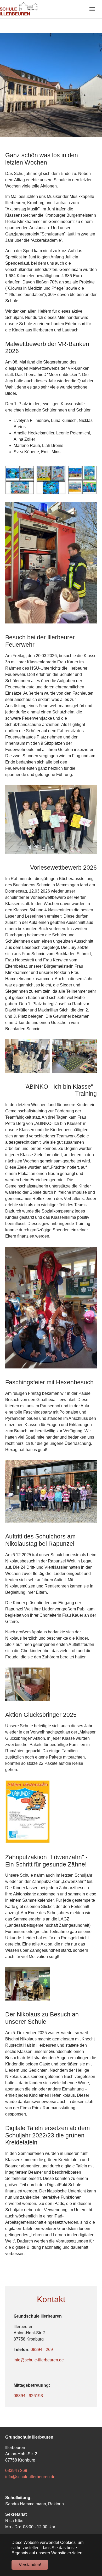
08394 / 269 (16, 2471)
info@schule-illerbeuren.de (39, 2360)
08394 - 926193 (28, 2396)
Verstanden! (30, 2565)
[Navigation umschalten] (92, 9)
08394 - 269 (42, 2350)
